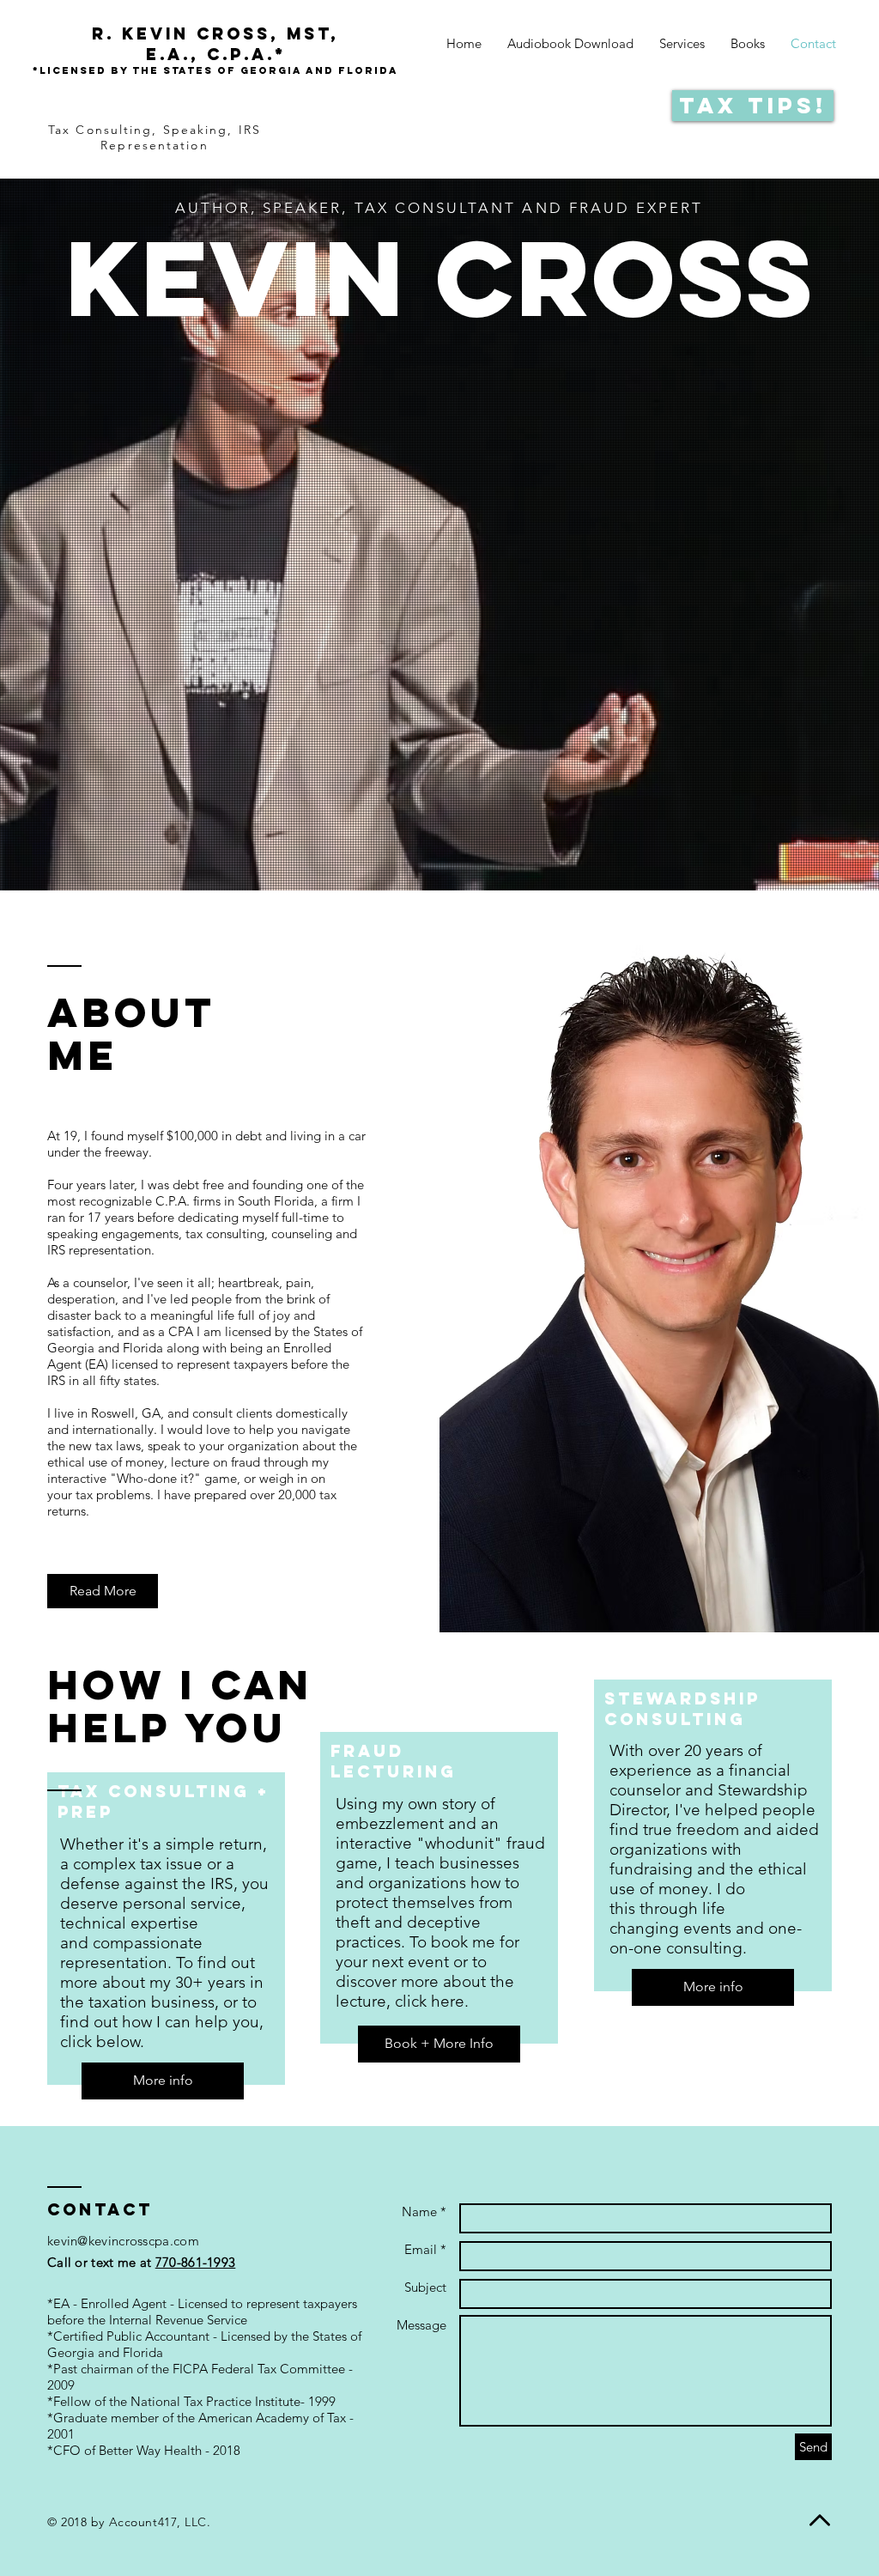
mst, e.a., (215, 44)
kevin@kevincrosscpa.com (123, 2241)
